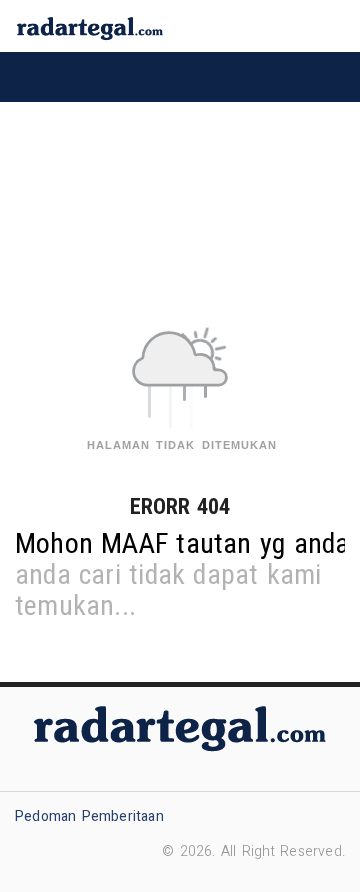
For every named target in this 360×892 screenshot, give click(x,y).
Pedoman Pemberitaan (89, 816)
